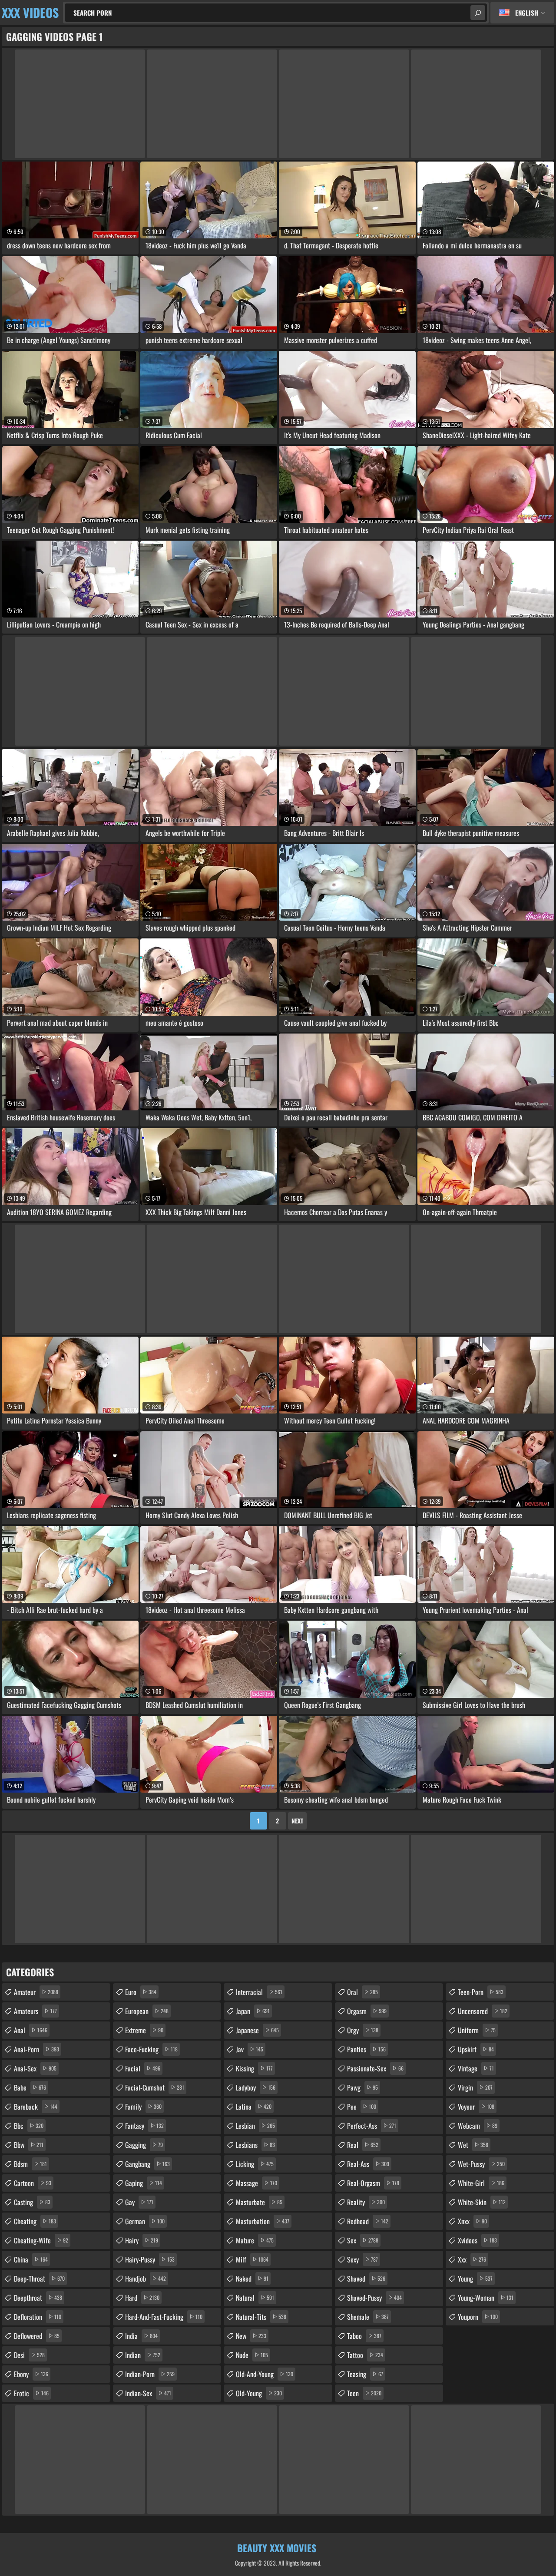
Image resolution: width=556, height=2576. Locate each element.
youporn (478, 2317)
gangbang (147, 2164)
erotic (31, 2393)
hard (142, 2298)
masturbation (263, 2221)
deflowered (37, 2336)
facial (143, 2068)
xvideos (477, 2240)
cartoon (33, 2183)
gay (139, 2202)
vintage (476, 2068)
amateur (36, 1992)
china (31, 2259)
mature (255, 2240)
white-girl (481, 2183)
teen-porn (481, 1992)
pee (362, 2107)
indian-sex (148, 2393)
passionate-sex (375, 2068)
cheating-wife (41, 2240)
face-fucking (151, 2049)
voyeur (476, 2107)
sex (363, 2240)
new (251, 2336)
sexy (362, 2259)
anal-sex (35, 2068)
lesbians (255, 2145)
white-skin (482, 2202)
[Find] (478, 13)
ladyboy (256, 2087)
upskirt (476, 2049)
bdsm (30, 2164)
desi (29, 2355)
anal (31, 2030)
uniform (477, 2030)
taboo (364, 2336)
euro (141, 1992)
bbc (29, 2126)
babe (30, 2087)
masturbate (259, 2202)
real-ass (368, 2164)
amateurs (35, 2011)
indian (143, 2355)
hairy (142, 2240)
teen (364, 2393)
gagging (144, 2145)
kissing (254, 2068)
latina (254, 2107)
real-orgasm (373, 2183)
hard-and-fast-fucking (164, 2317)
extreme (144, 2030)
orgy (363, 2030)
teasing (365, 2374)
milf (252, 2259)
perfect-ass (372, 2126)
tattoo (365, 2355)
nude (252, 2355)
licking (255, 2164)
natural (255, 2298)
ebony (31, 2374)
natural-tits (261, 2317)
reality (366, 2202)
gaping (144, 2183)
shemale (368, 2317)
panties (366, 2049)
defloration (38, 2317)
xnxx (472, 2221)
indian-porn (150, 2374)
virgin (475, 2087)
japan (253, 2011)
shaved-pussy (374, 2298)
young (475, 2279)
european (147, 2011)
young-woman (486, 2298)
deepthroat (38, 2298)
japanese (257, 2030)
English (527, 13)
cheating (35, 2221)
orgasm (367, 2011)
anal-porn (36, 2049)
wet (473, 2145)
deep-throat (39, 2279)
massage (256, 2183)
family (143, 2107)
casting (32, 2202)
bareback (36, 2107)
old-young (259, 2393)
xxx (472, 2259)
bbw (29, 2145)
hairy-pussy (150, 2259)
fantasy (144, 2126)
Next (297, 1821)
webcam (478, 2126)
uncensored (483, 2011)
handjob (146, 2279)
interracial (259, 1992)
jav (250, 2049)
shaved (366, 2279)
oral (362, 1992)
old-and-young (265, 2374)
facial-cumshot (155, 2087)
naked (252, 2279)
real (363, 2145)
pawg (362, 2087)
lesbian (255, 2126)
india (141, 2336)
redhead (368, 2221)
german (145, 2221)
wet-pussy (481, 2164)
